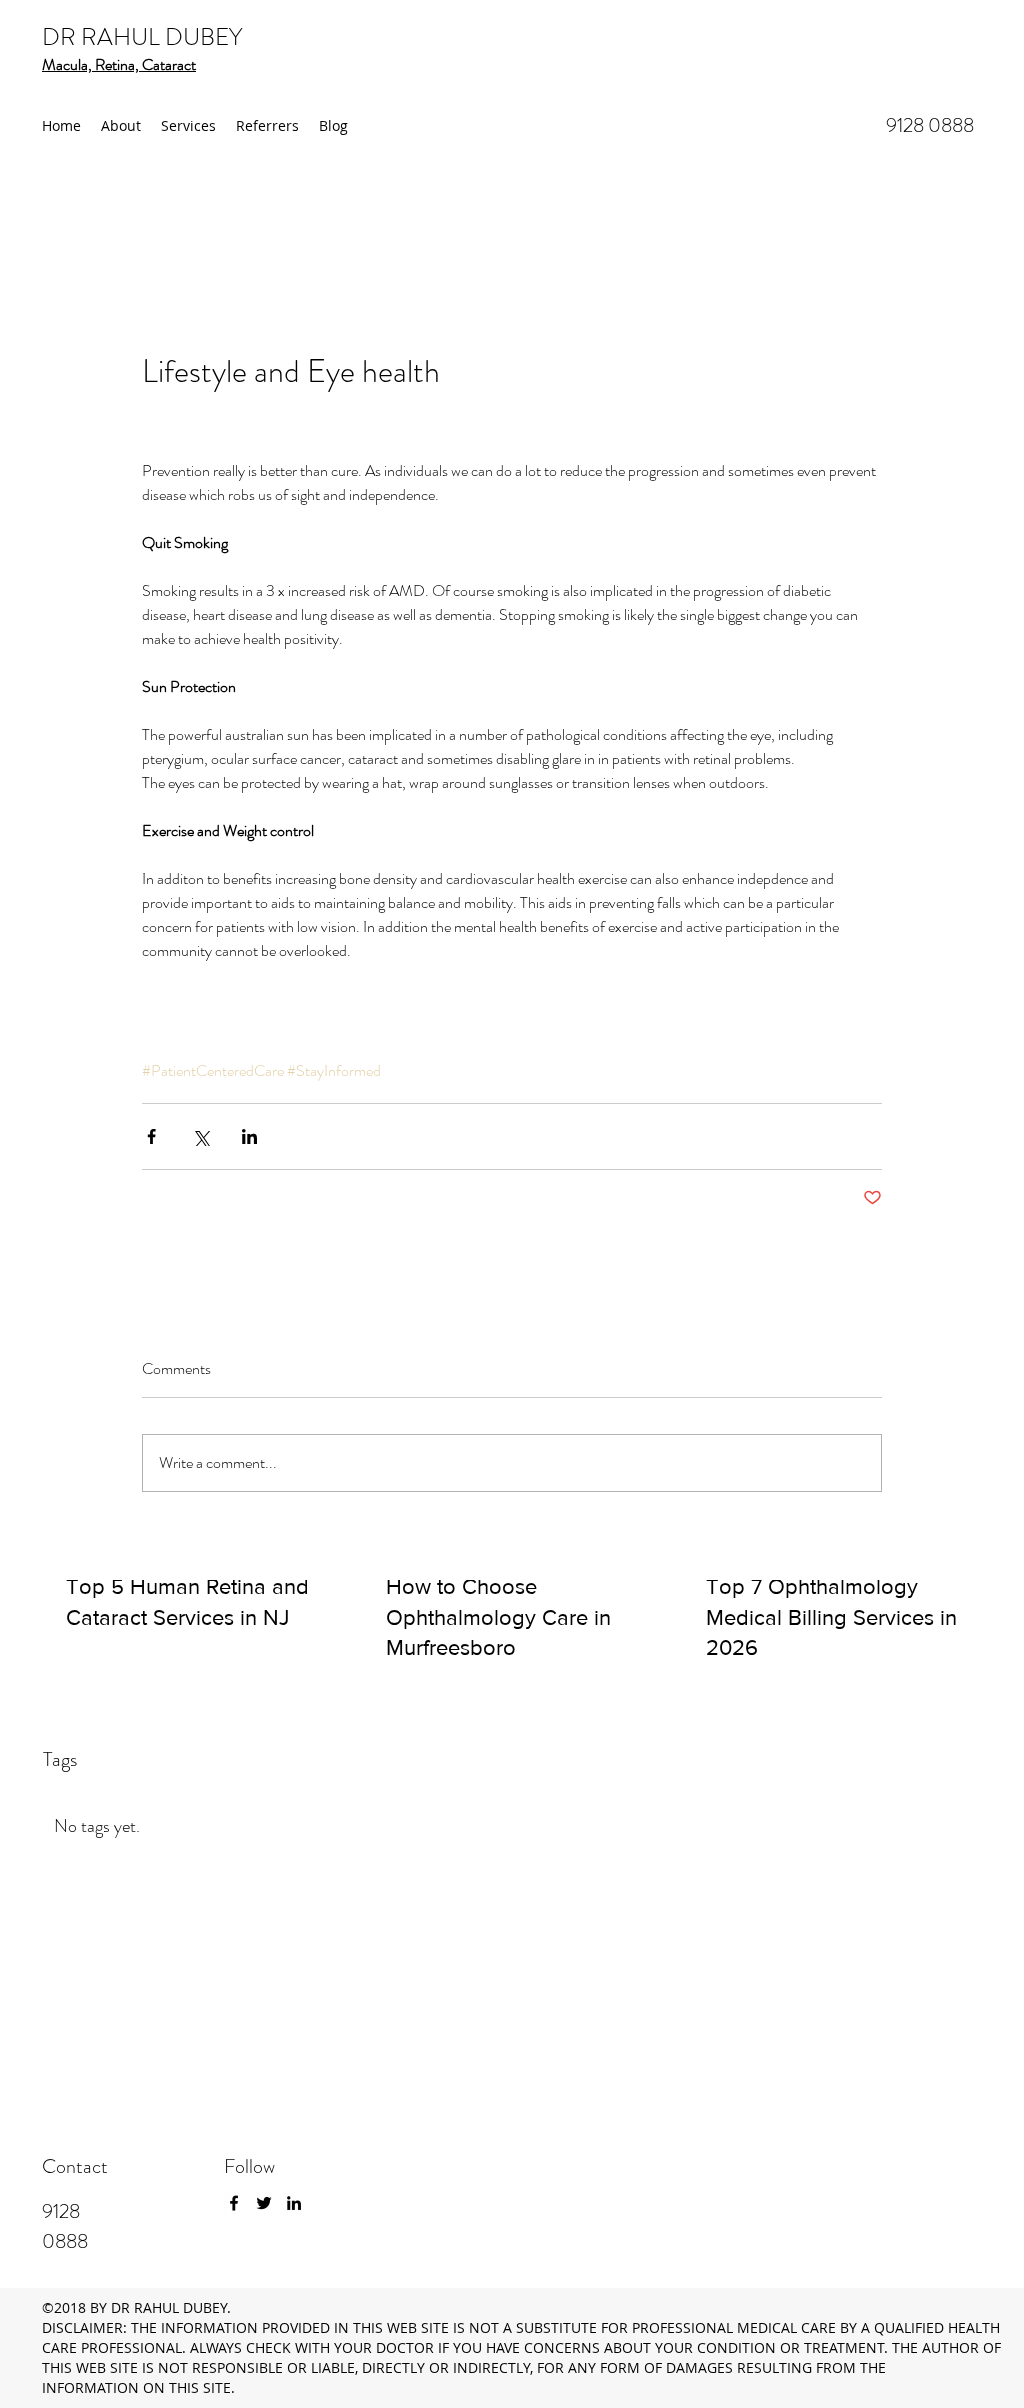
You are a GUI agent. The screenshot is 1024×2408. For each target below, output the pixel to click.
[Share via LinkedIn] (249, 1136)
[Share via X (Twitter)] (200, 1136)
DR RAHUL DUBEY (142, 37)
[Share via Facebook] (151, 1136)
